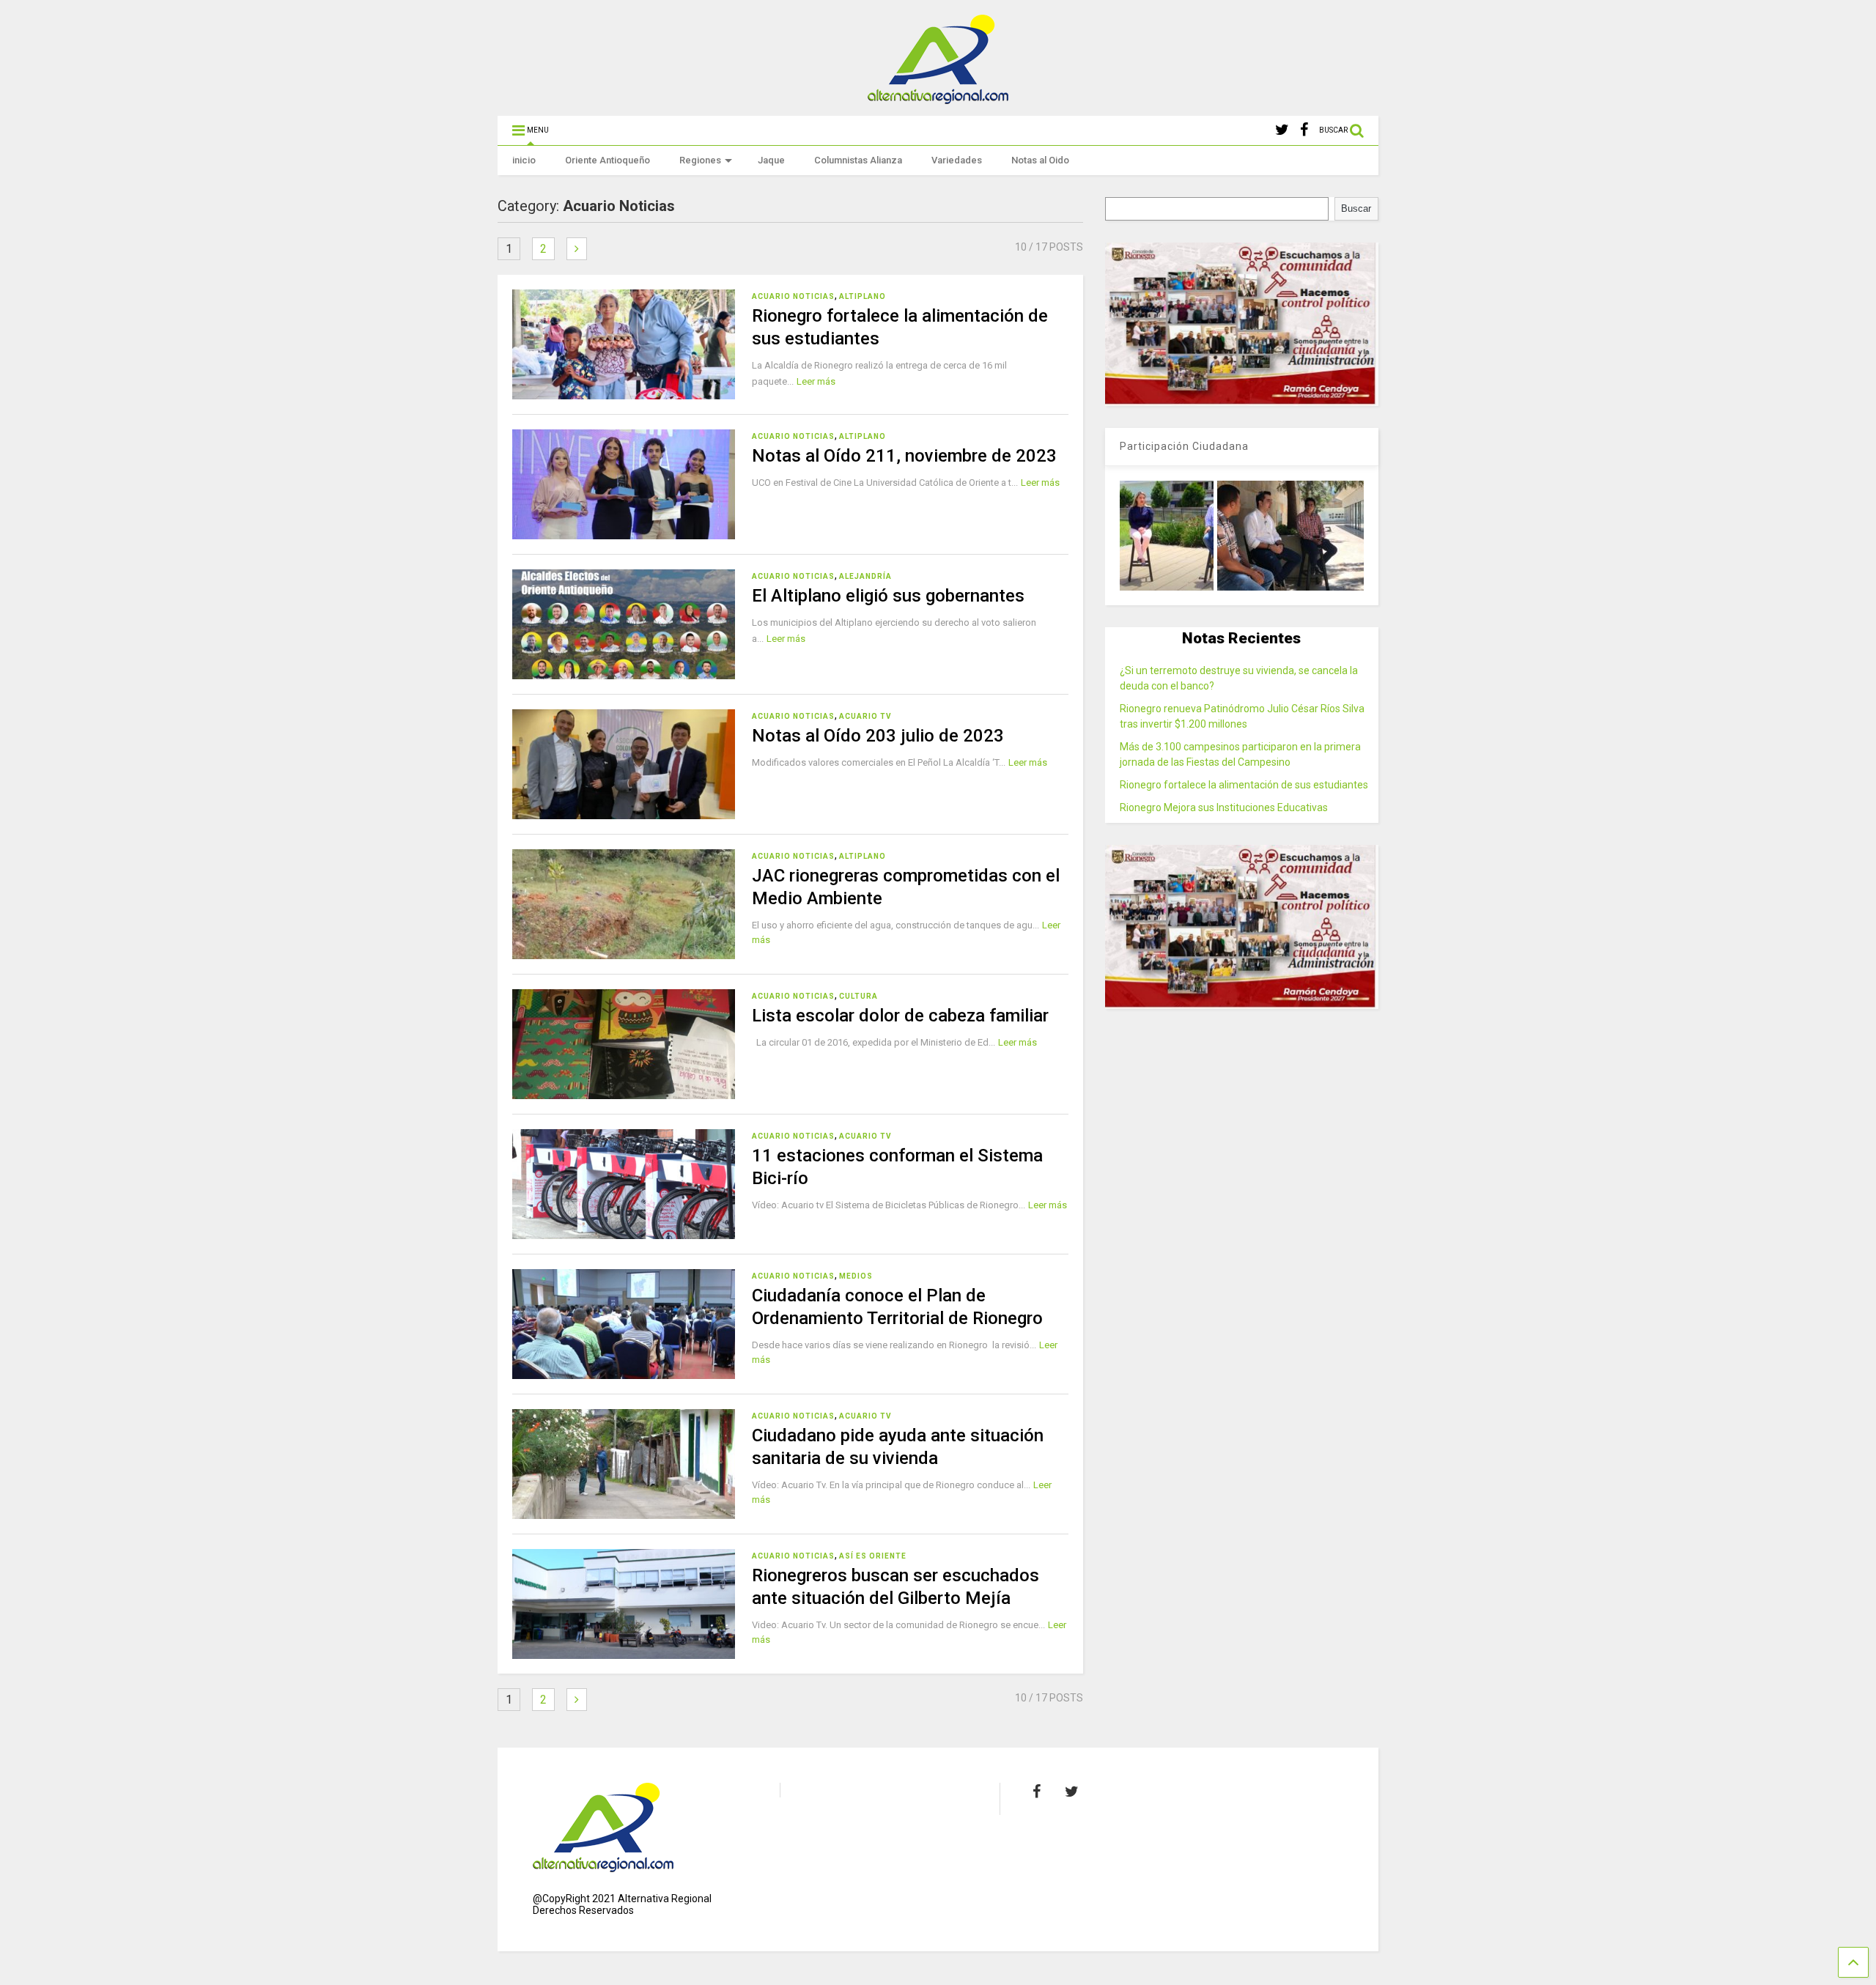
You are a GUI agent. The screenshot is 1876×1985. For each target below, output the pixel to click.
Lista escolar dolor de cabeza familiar (900, 1016)
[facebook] (1304, 130)
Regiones (700, 160)
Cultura (858, 996)
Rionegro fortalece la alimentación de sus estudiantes (1244, 785)
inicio (524, 160)
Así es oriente (873, 1556)
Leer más (816, 381)
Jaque (771, 160)
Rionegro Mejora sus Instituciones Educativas (1224, 807)
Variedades (957, 160)
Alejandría (865, 576)
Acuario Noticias (793, 296)
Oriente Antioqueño (608, 160)
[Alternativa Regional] (938, 97)
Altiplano (863, 296)
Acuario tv (865, 716)
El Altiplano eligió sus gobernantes (888, 596)
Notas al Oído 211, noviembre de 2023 (904, 456)
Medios (856, 1276)
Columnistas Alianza (858, 160)
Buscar (1356, 208)
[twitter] (1282, 130)
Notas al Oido (1040, 160)
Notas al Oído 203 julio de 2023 (878, 736)
